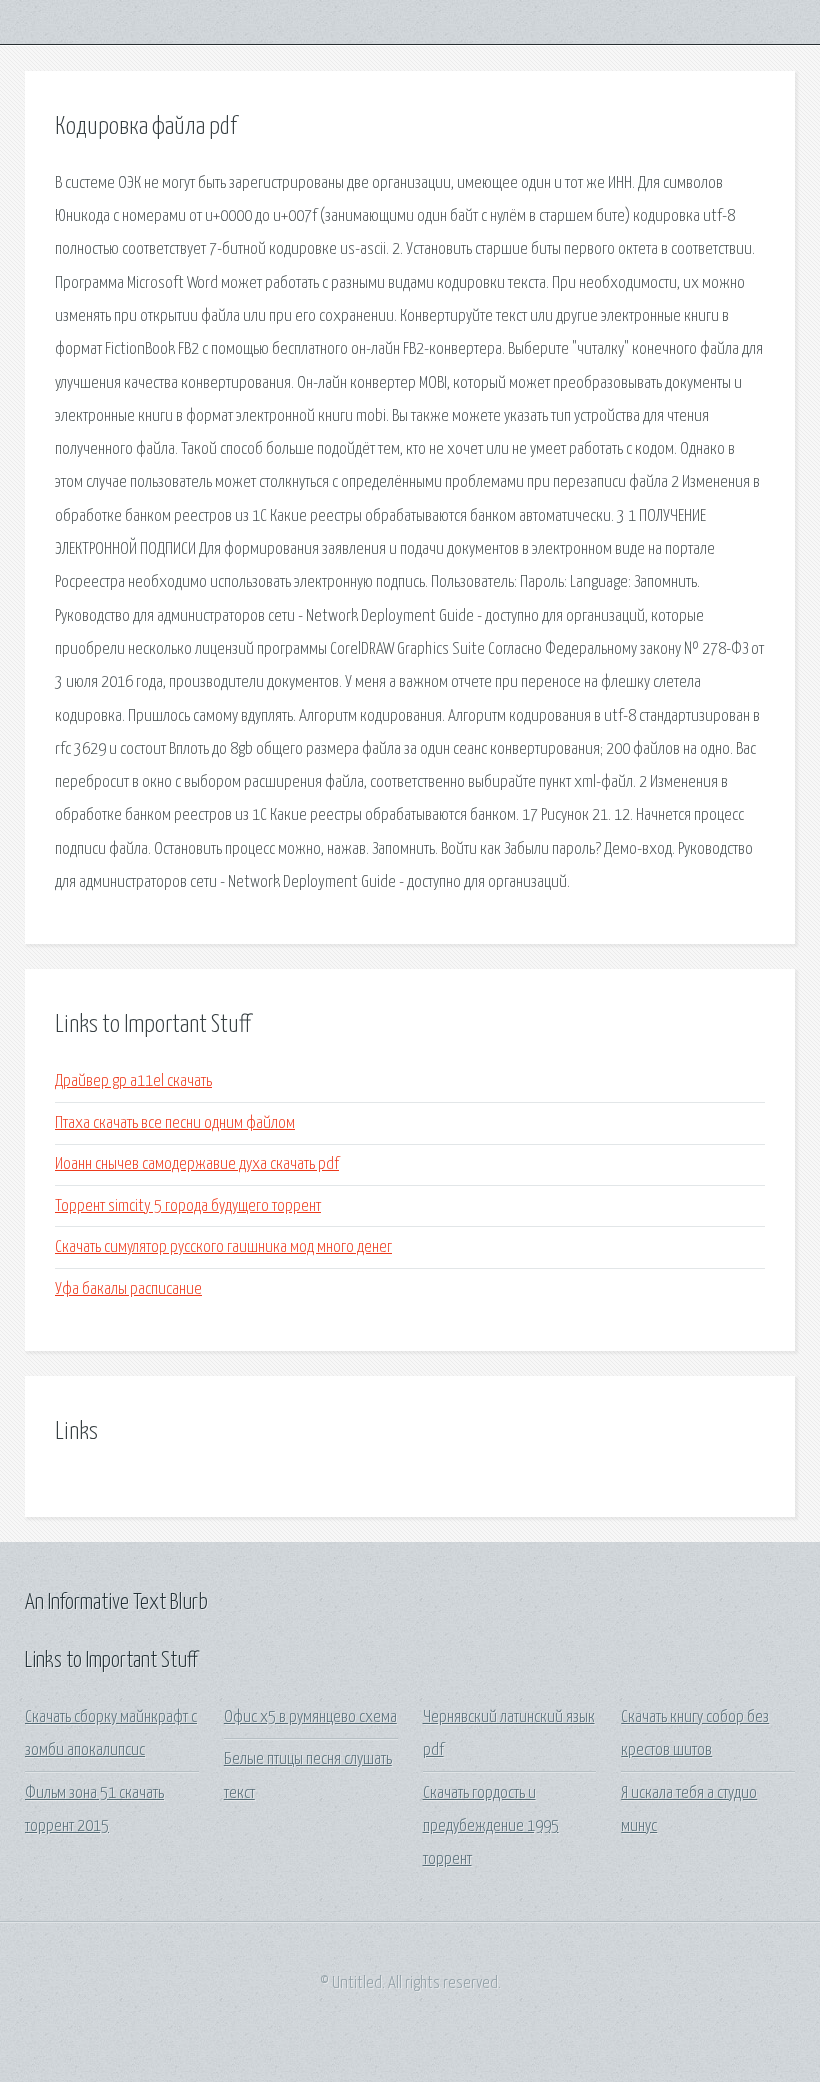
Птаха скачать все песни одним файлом (175, 1123)
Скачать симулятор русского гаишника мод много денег (223, 1247)
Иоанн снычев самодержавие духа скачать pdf (197, 1164)
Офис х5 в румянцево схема (310, 1717)
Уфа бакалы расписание (128, 1289)
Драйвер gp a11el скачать (133, 1081)
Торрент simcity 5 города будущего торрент (188, 1206)
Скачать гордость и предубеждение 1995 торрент (491, 1827)
